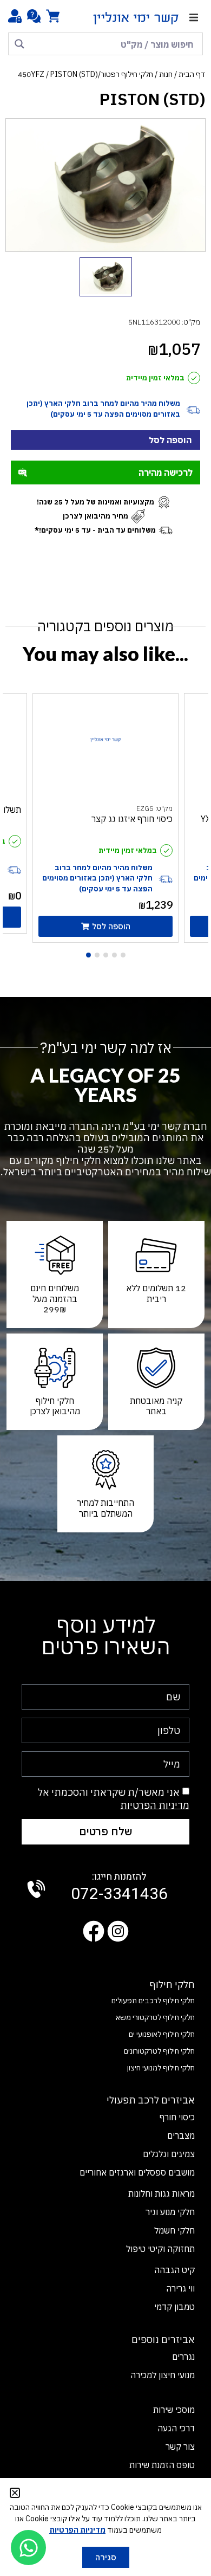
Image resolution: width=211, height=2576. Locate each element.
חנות (166, 74)
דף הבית (192, 74)
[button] (193, 18)
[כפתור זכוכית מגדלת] (19, 44)
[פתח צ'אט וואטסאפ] (28, 2548)
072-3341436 (119, 1888)
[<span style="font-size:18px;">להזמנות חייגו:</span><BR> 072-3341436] (36, 1889)
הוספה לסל (170, 440)
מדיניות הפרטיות (155, 1805)
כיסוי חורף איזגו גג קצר (132, 819)
